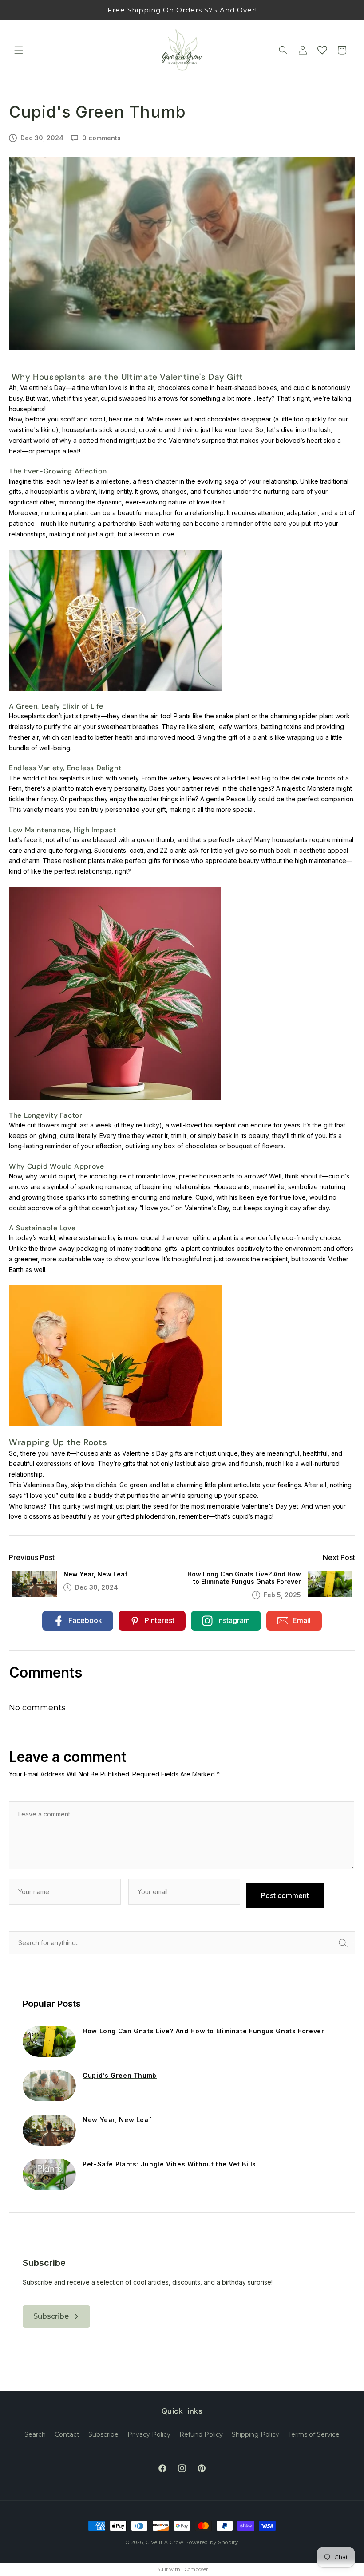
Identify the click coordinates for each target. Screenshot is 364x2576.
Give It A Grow (165, 2542)
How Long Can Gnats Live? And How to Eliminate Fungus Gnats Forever (244, 1578)
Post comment (285, 1895)
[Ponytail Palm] (115, 620)
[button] (19, 50)
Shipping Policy (255, 2434)
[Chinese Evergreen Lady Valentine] (115, 993)
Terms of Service (314, 2434)
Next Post (339, 1558)
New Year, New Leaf (95, 1574)
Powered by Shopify (212, 2542)
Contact (67, 2434)
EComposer (195, 2569)
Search (353, 1943)
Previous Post (32, 1558)
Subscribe (103, 2434)
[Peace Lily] (115, 1355)
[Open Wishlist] (322, 50)
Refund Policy (201, 2434)
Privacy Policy (149, 2434)
